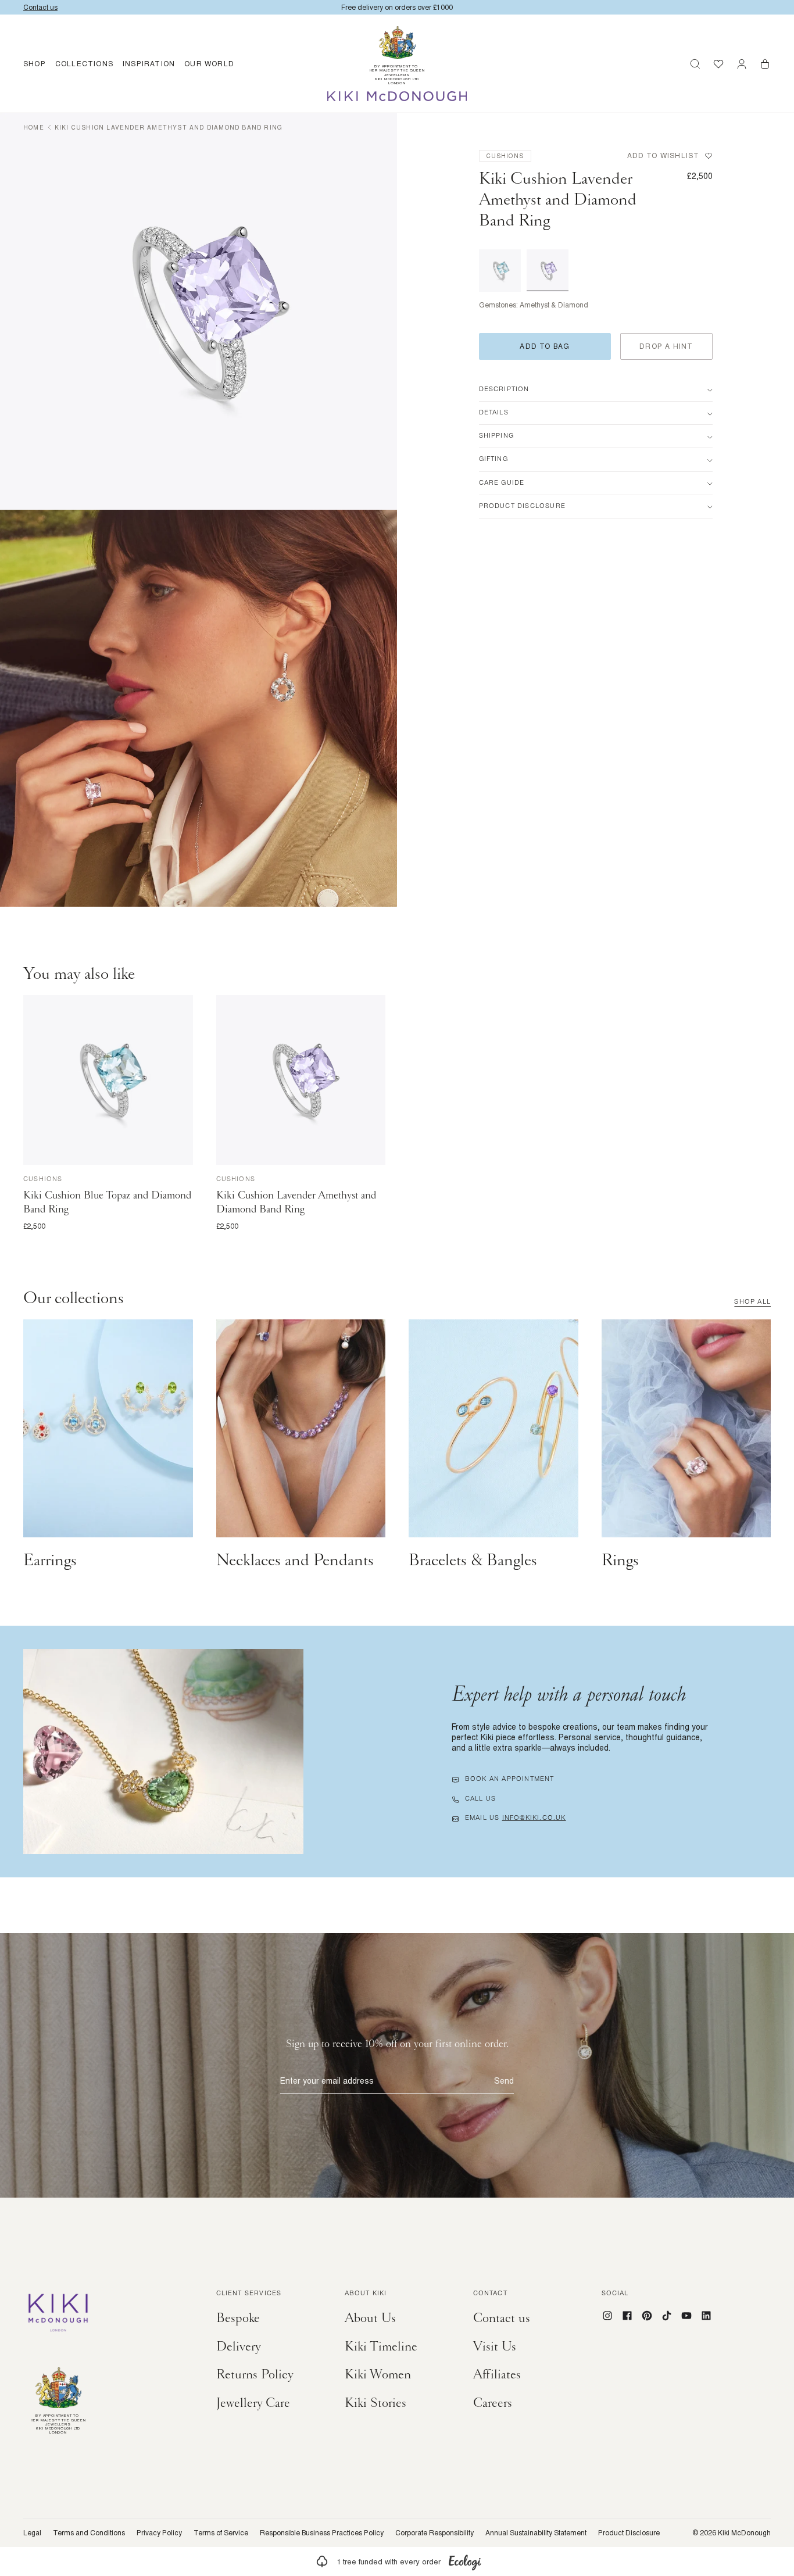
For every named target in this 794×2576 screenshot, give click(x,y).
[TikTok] (667, 2316)
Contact (490, 2294)
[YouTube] (686, 2316)
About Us (370, 2318)
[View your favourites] (718, 64)
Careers (493, 2403)
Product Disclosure (629, 2533)
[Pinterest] (647, 2316)
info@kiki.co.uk (534, 1819)
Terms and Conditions (89, 2533)
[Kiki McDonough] (397, 96)
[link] (397, 2561)
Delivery (239, 2346)
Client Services (249, 2294)
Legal (32, 2533)
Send (504, 2081)
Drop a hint (666, 346)
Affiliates (497, 2374)
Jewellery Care (253, 2403)
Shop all (752, 1303)
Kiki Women (378, 2374)
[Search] (695, 64)
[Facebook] (627, 2316)
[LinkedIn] (706, 2316)
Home (34, 127)
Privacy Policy (159, 2533)
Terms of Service (221, 2533)
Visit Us (495, 2346)
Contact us (502, 2318)
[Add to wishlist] (182, 1006)
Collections (84, 64)
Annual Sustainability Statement (536, 2533)
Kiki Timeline (381, 2346)
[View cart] (765, 64)
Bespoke (238, 2318)
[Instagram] (607, 2316)
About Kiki (366, 2294)
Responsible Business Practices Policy (322, 2533)
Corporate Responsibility (434, 2533)
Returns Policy (255, 2374)
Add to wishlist (664, 156)
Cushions (505, 156)
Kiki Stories (375, 2403)
